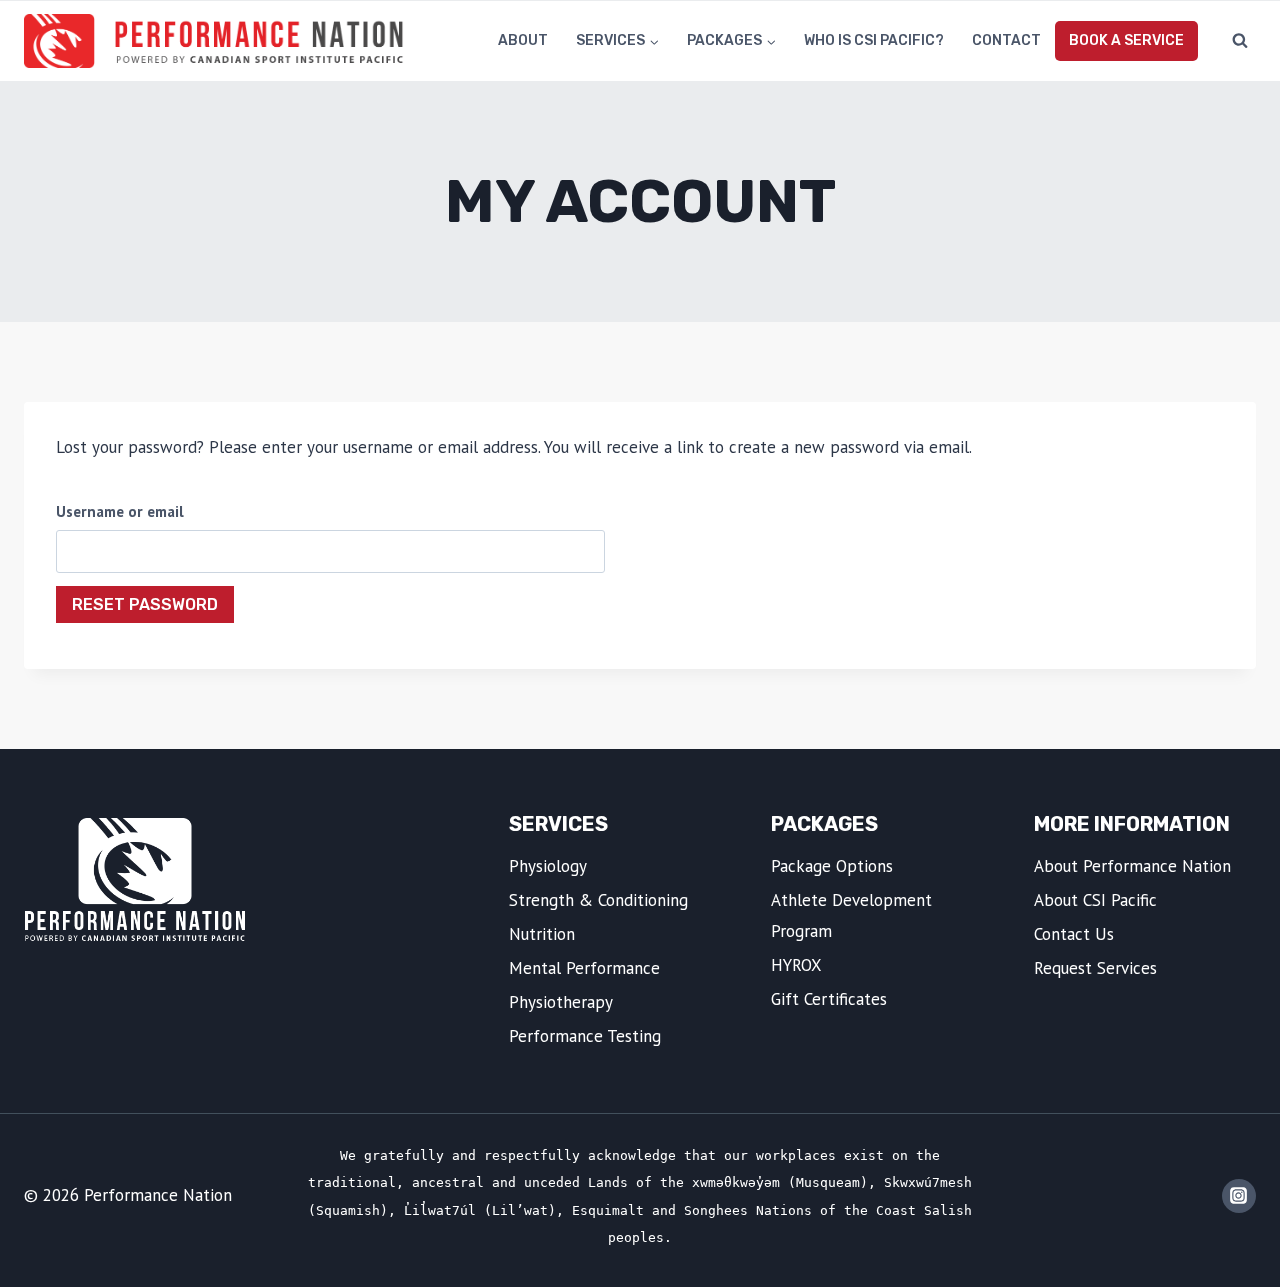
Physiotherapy (561, 1002)
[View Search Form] (1240, 41)
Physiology (548, 866)
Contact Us (1074, 934)
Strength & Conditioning (598, 900)
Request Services (1095, 968)
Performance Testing (585, 1036)
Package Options (832, 866)
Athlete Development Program (851, 915)
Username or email (120, 511)
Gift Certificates (829, 999)
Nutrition (542, 934)
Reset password (145, 604)
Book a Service (1126, 40)
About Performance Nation (1132, 866)
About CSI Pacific (1095, 900)
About (523, 40)
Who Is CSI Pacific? (874, 40)
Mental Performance (584, 968)
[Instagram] (1239, 1196)
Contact (1006, 40)
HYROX (796, 965)
